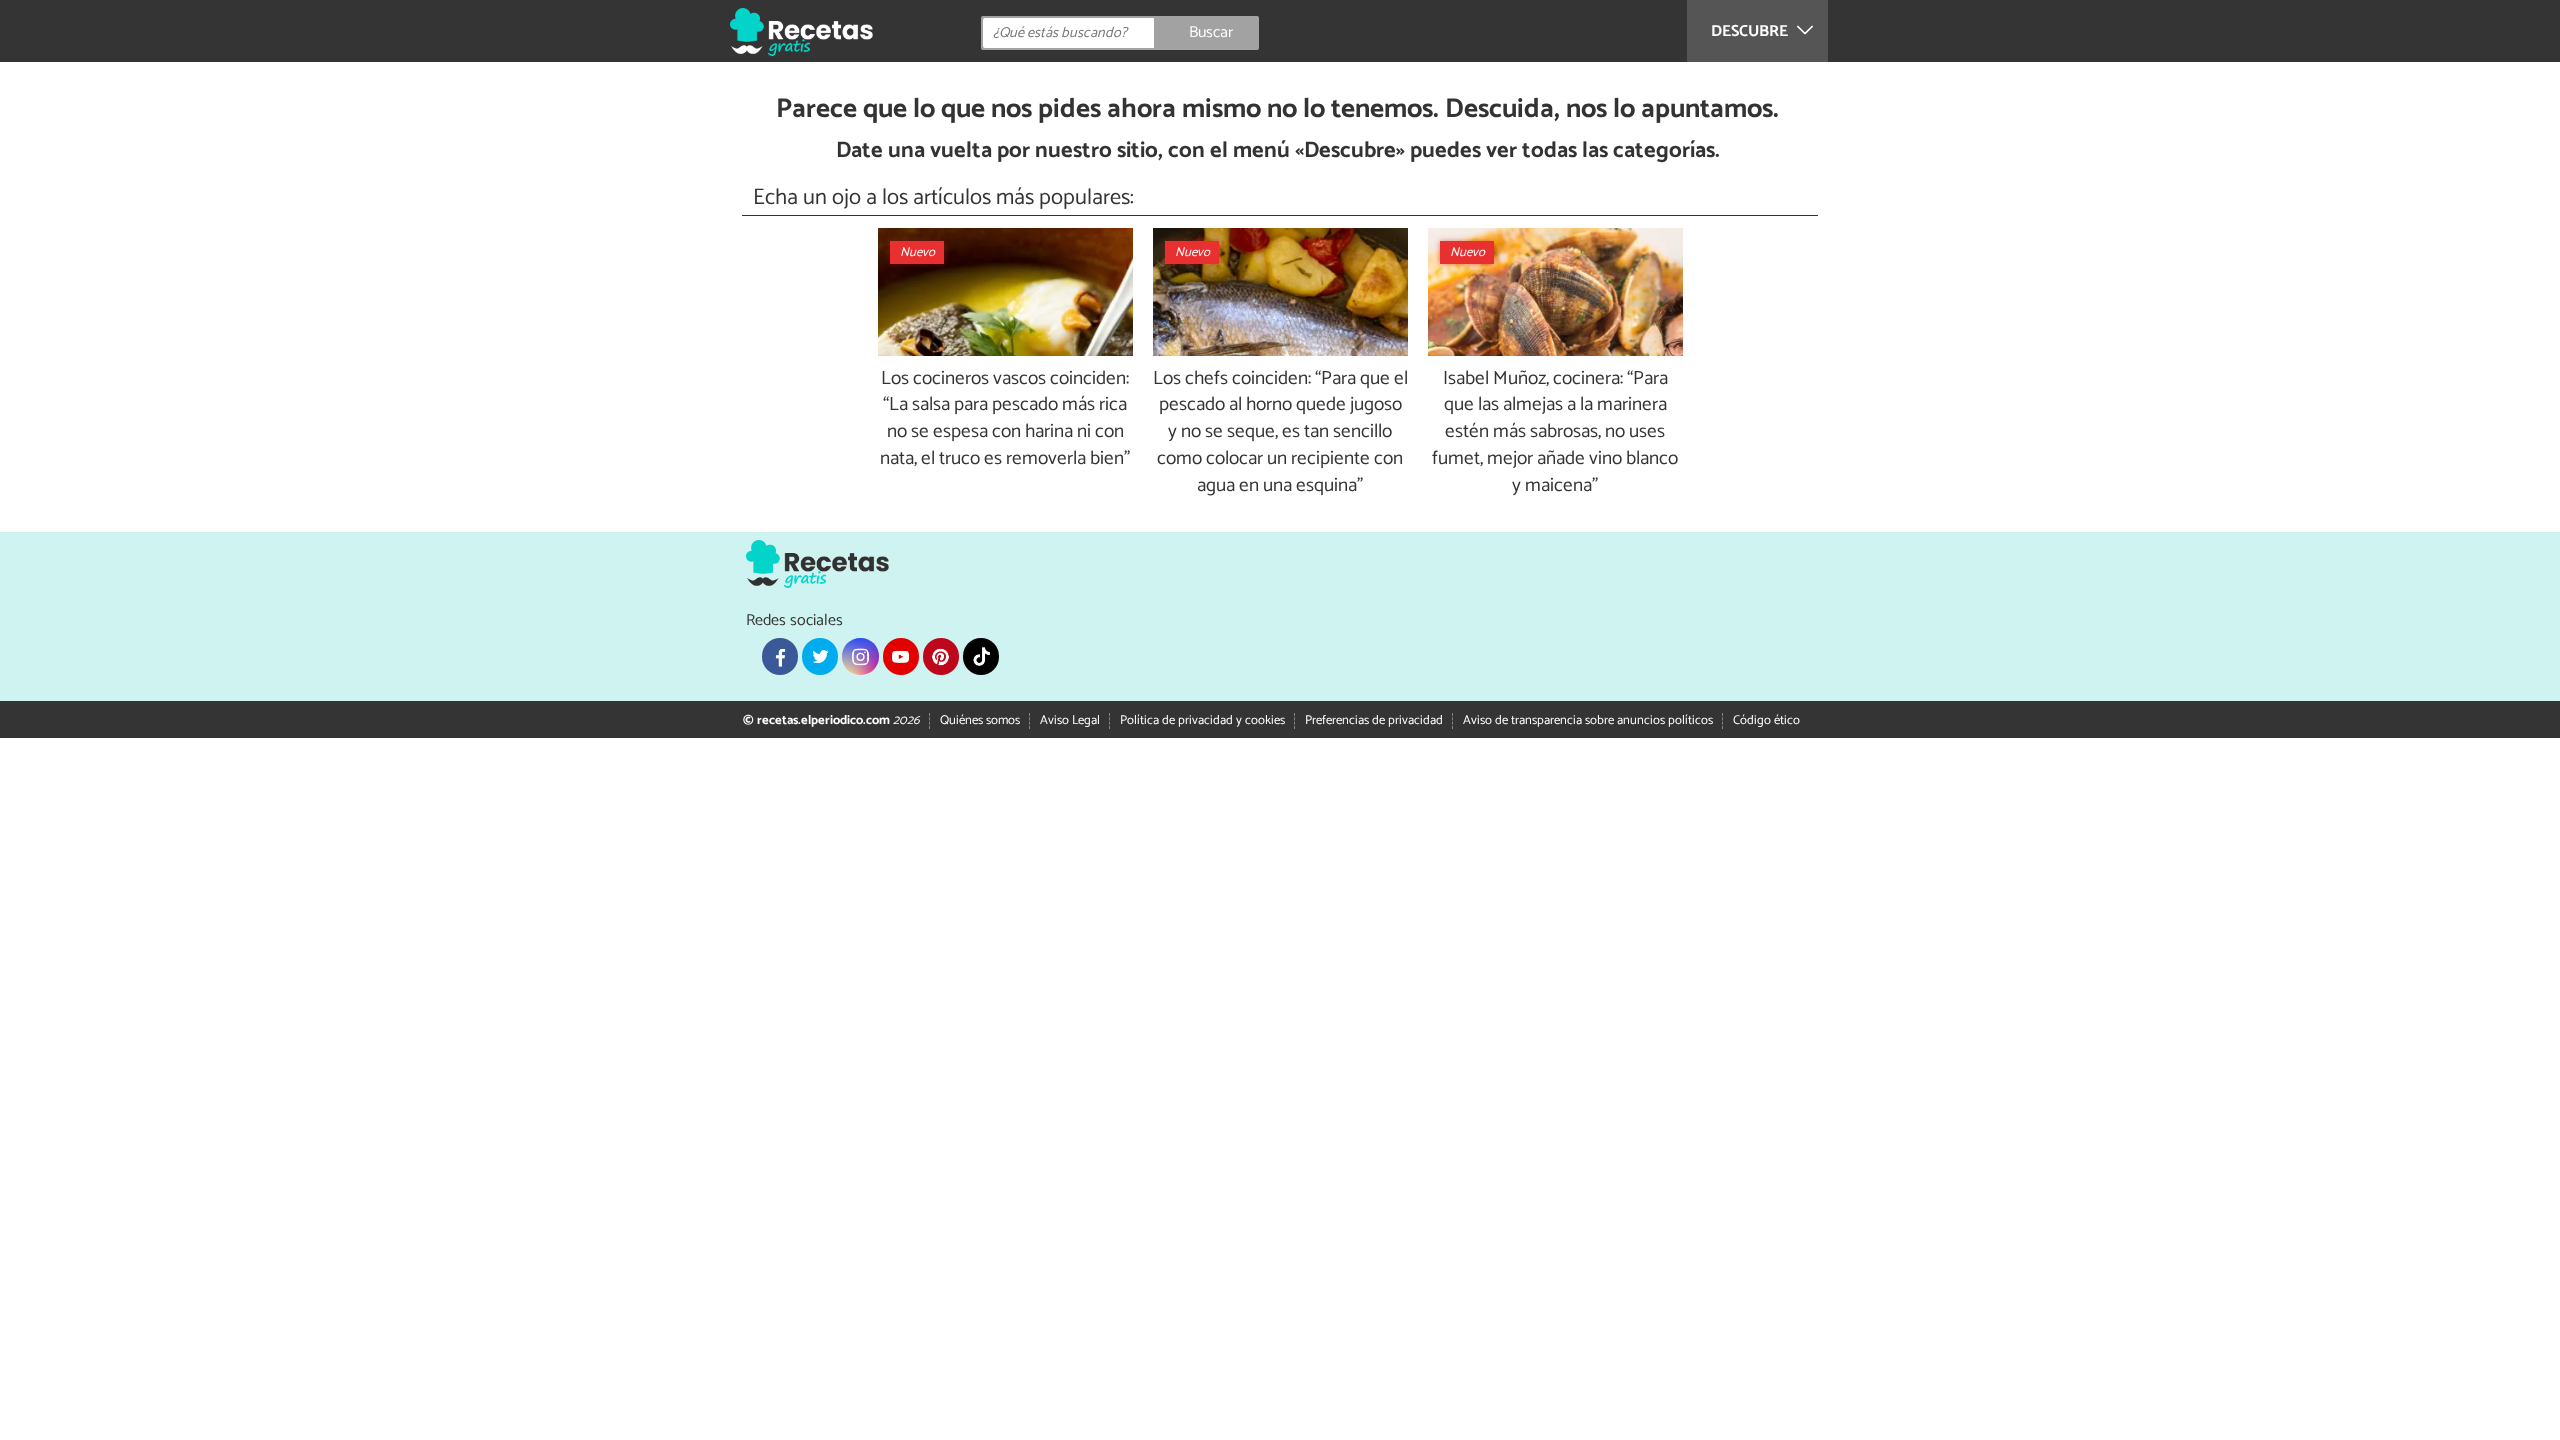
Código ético (1766, 720)
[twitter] (820, 656)
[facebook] (780, 656)
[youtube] (901, 656)
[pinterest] (941, 656)
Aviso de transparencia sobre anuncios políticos (1588, 720)
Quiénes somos (980, 720)
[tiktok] (981, 656)
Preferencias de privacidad (1374, 720)
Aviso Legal (1070, 720)
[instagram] (860, 656)
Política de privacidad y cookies (1202, 720)
